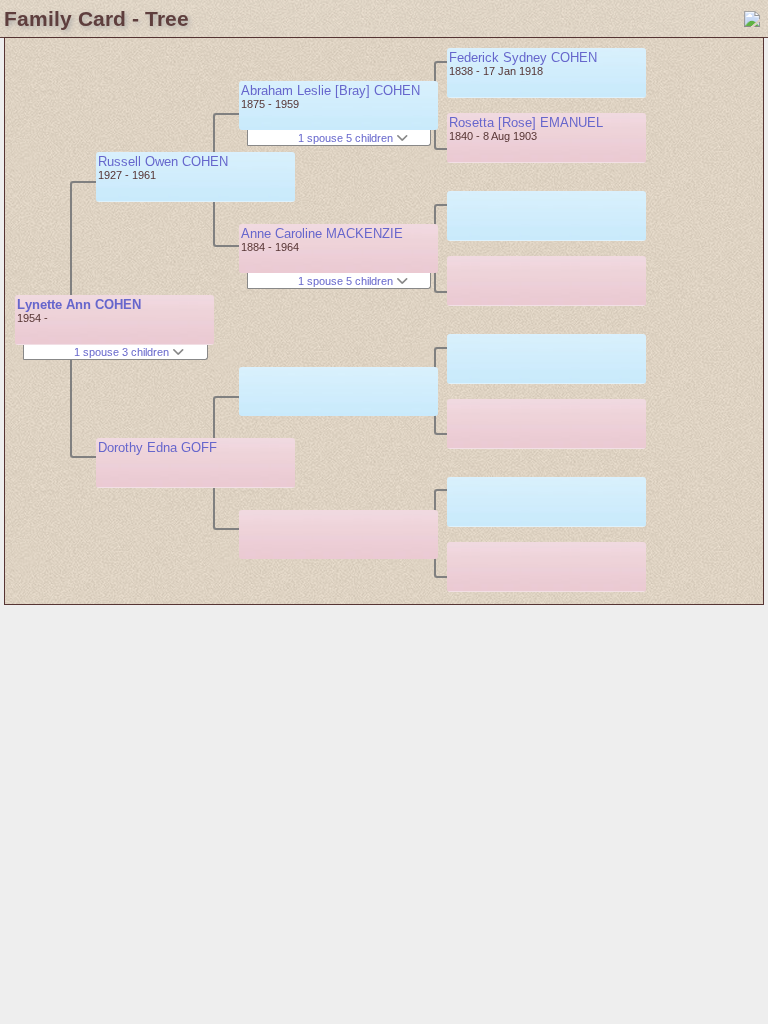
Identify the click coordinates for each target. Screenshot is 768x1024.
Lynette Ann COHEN (79, 304)
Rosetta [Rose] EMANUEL (526, 122)
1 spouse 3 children (123, 352)
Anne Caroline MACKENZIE (322, 233)
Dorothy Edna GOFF (157, 447)
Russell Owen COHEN (163, 161)
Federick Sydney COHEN (523, 57)
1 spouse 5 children (347, 138)
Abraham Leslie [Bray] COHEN (330, 90)
